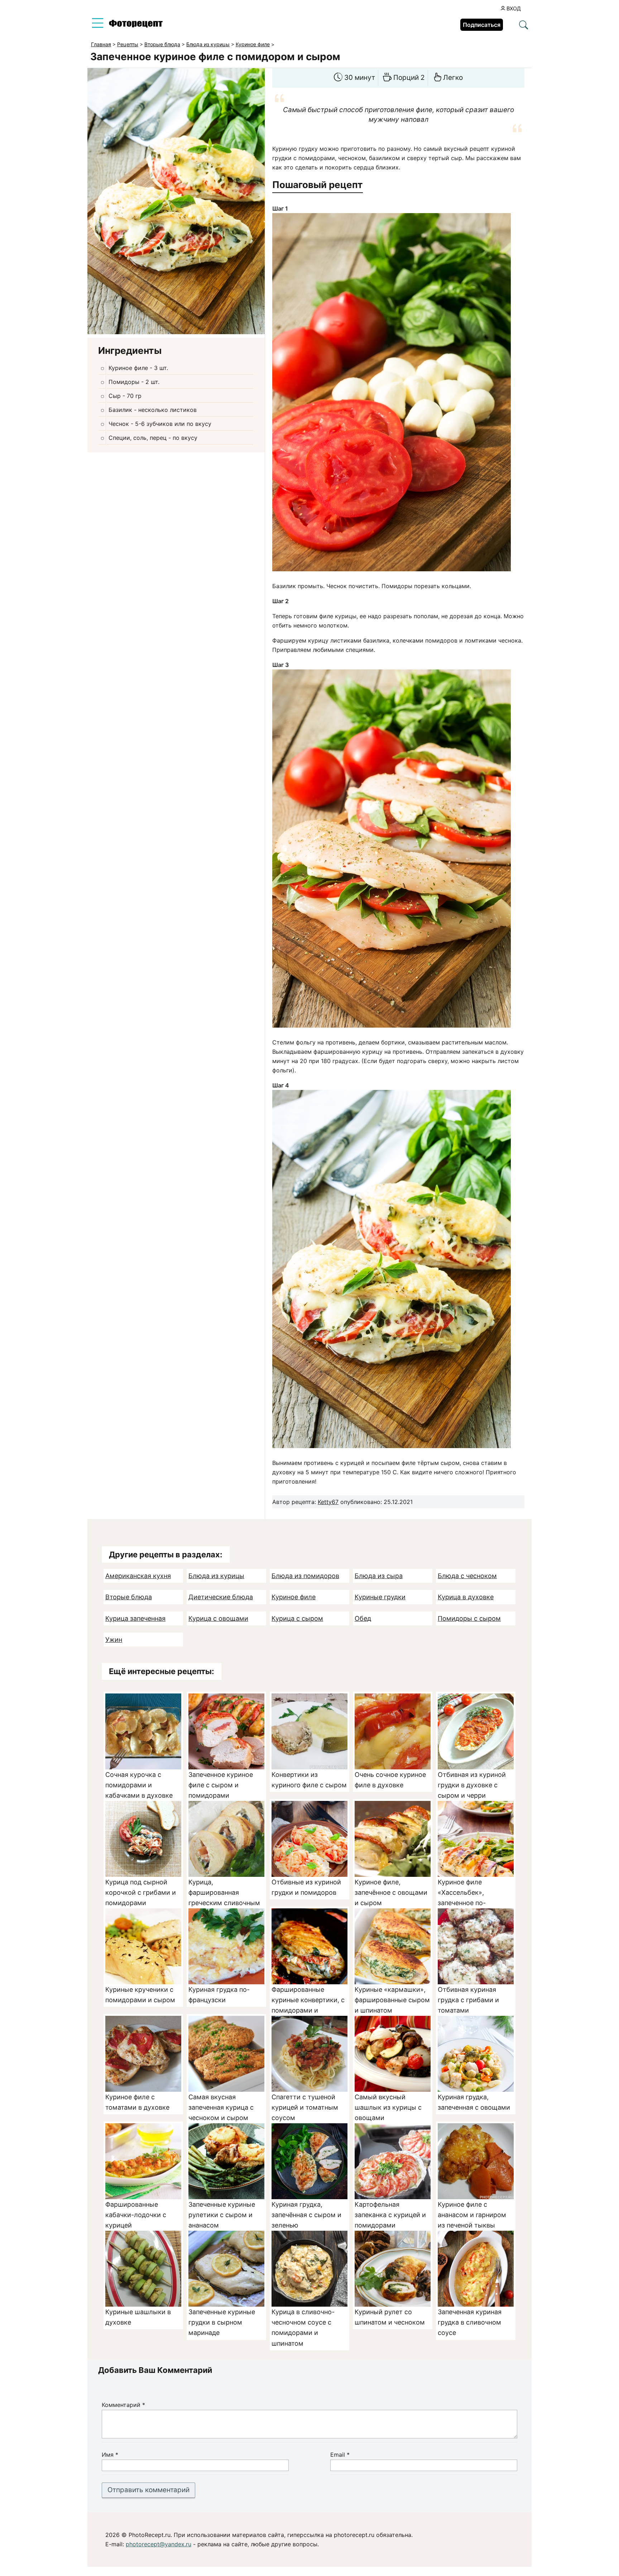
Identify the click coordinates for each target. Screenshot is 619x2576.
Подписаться (482, 25)
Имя (110, 2455)
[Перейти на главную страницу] (136, 25)
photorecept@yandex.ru (159, 2544)
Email (340, 2455)
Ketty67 (328, 1502)
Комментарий (123, 2405)
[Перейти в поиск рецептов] (524, 25)
